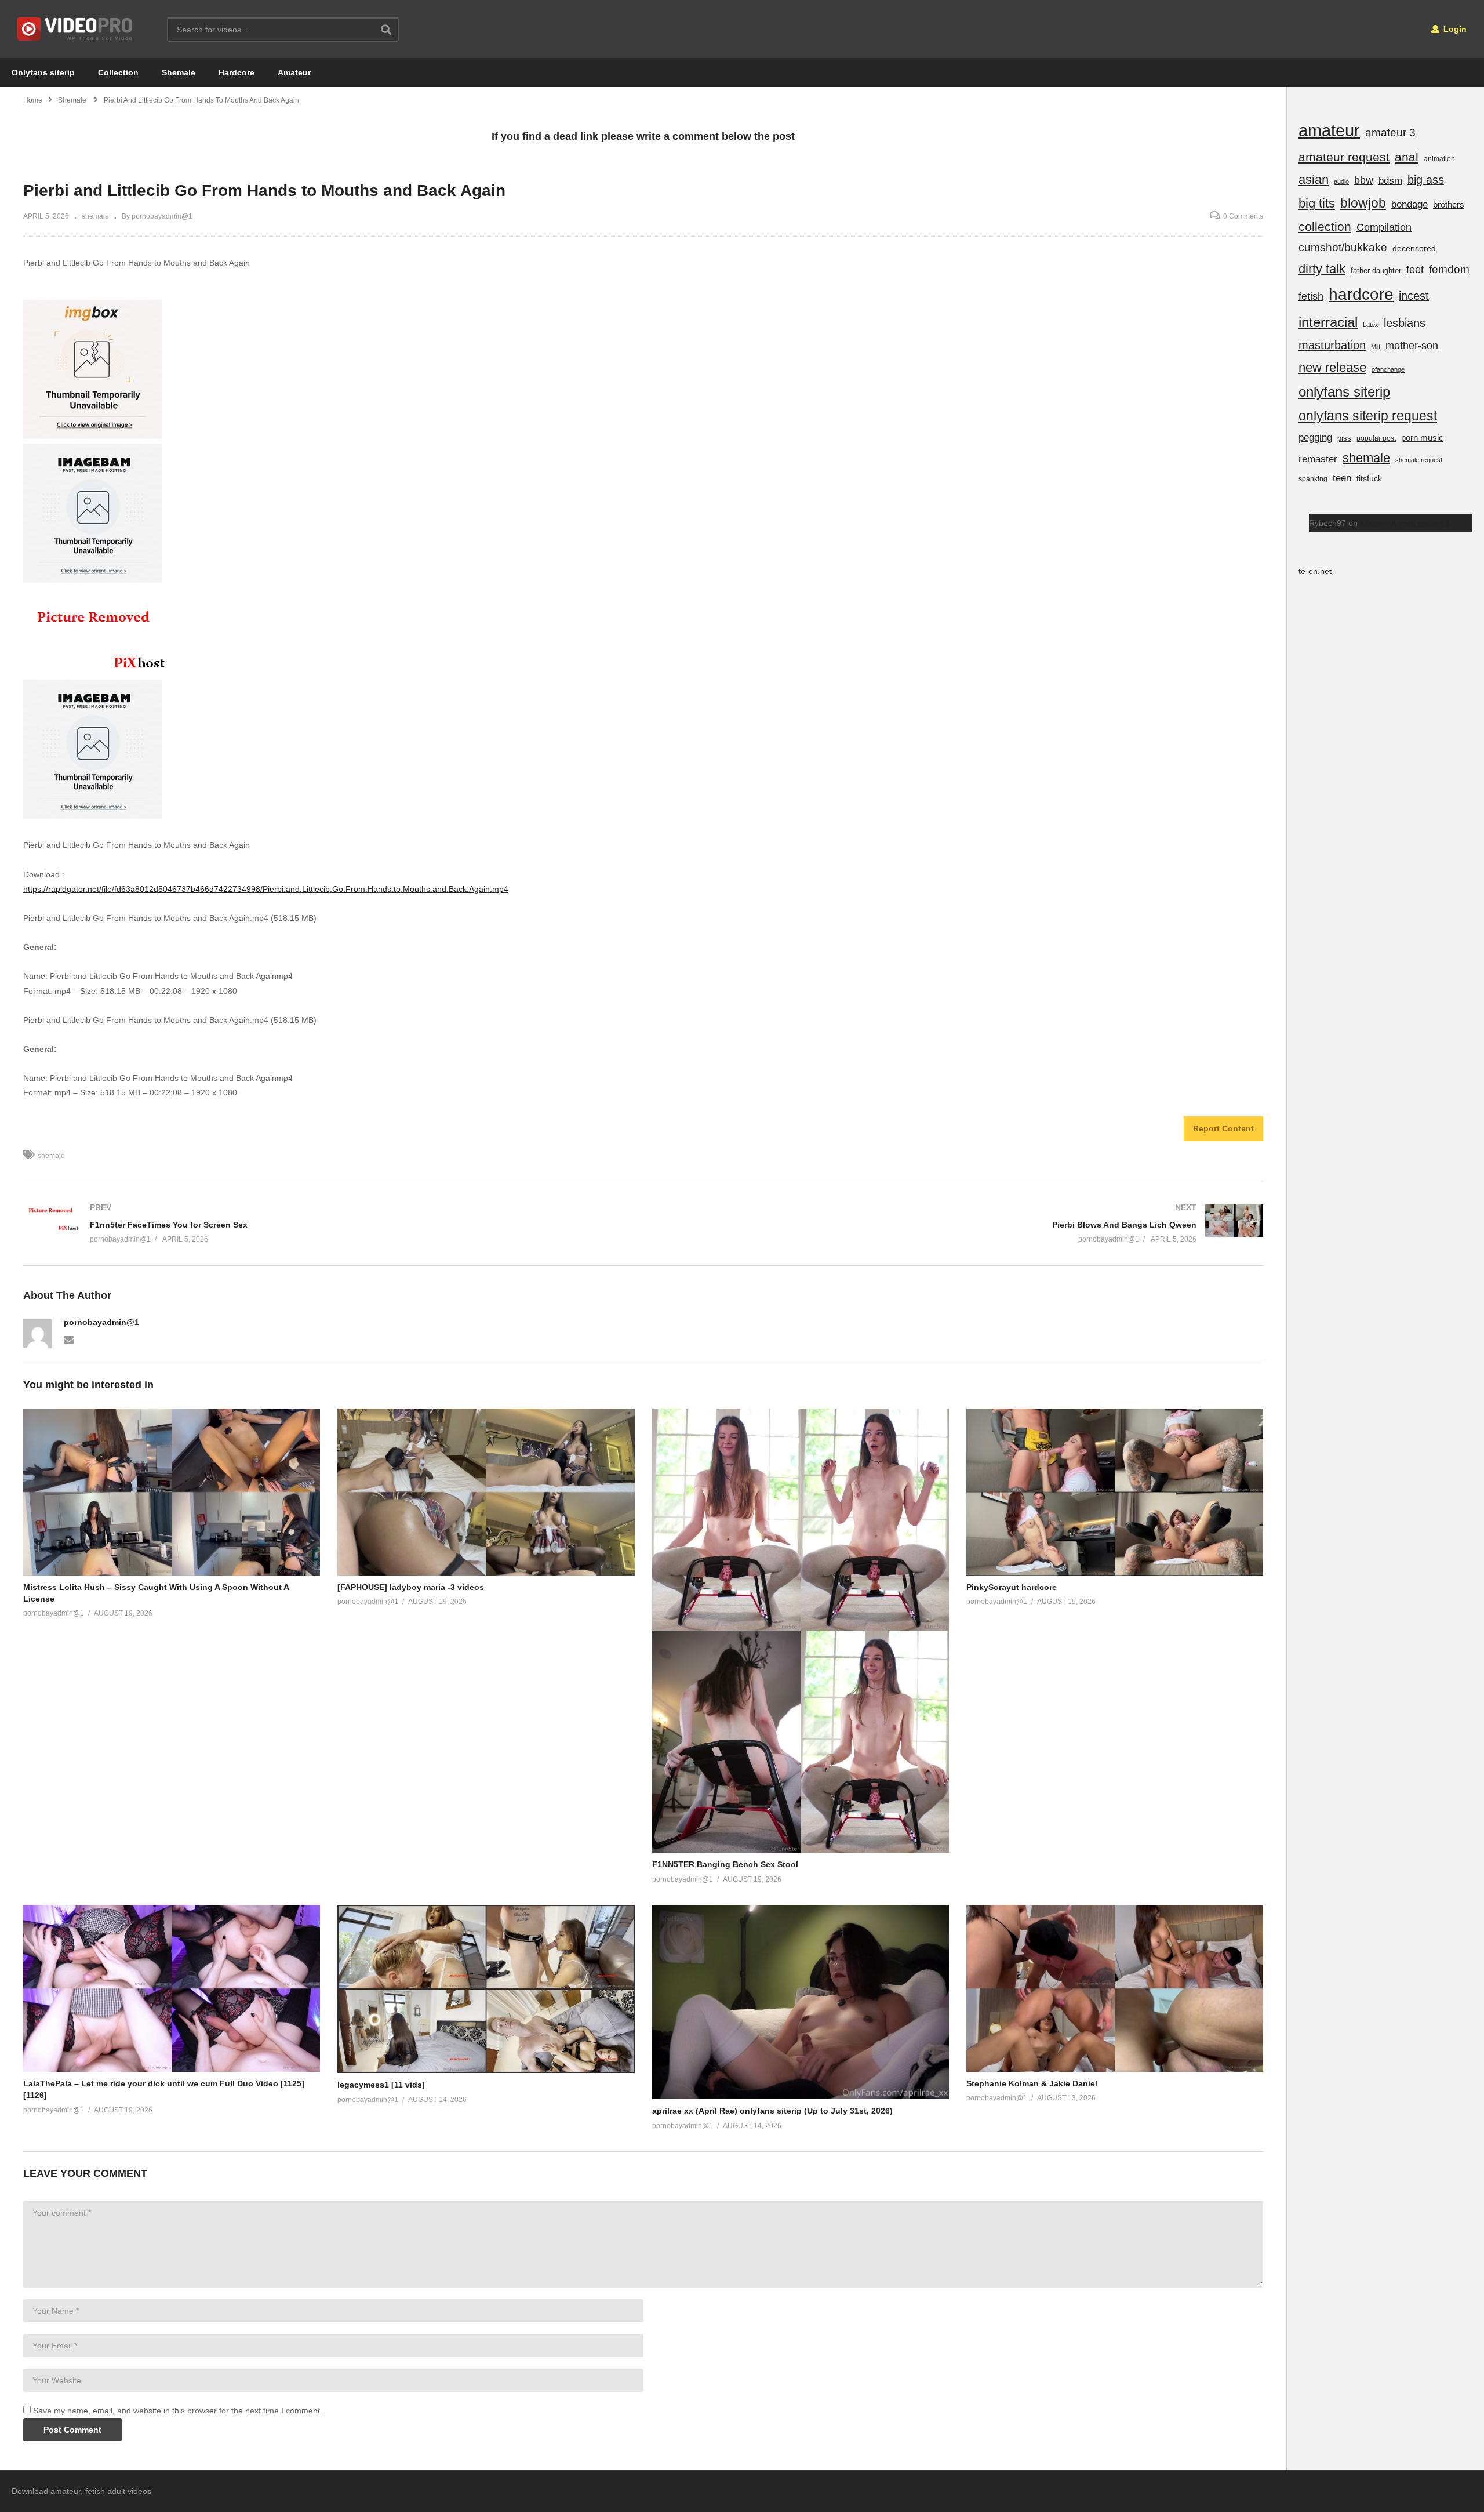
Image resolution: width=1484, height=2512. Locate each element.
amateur (1329, 130)
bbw (1364, 180)
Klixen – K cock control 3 (1405, 523)
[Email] (69, 1339)
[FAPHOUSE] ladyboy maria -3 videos (411, 1587)
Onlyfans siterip (43, 72)
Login (1454, 29)
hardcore (1361, 294)
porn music (1422, 438)
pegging (1315, 437)
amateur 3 (1390, 133)
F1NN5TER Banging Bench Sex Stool (725, 1864)
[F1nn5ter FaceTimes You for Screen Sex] (328, 1223)
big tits (1317, 203)
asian (1314, 179)
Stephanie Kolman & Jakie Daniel (1032, 2083)
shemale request (1419, 460)
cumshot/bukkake (1343, 247)
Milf (1376, 347)
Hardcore (237, 72)
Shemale (179, 72)
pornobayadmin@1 (101, 1322)
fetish (1311, 296)
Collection (118, 72)
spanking (1313, 479)
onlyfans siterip (1344, 392)
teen (1342, 478)
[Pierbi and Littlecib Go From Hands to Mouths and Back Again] (172, 1492)
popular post (1376, 438)
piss (1344, 438)
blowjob (1363, 203)
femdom (1449, 269)
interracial (1328, 322)
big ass (1426, 180)
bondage (1410, 204)
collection (1325, 226)
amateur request (1344, 157)
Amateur (294, 72)
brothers (1449, 204)
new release (1332, 367)
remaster (1318, 459)
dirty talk (1322, 269)
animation (1439, 159)
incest (1414, 296)
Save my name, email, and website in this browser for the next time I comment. (178, 2411)
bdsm (1390, 181)
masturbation (1332, 345)
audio (1341, 181)
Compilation (1384, 227)
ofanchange (1388, 369)
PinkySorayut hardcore (1012, 1587)
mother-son (1412, 345)
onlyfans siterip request (1368, 416)
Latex (1371, 325)
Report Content (1223, 1128)
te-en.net (1315, 571)
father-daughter (1376, 271)
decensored (1414, 248)
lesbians (1405, 323)
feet (1415, 269)
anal (1407, 157)
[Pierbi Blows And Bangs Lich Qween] (959, 1223)
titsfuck (1369, 478)
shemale (95, 216)
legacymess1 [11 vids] (381, 2085)
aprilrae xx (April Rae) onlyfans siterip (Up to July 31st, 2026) (772, 2111)
